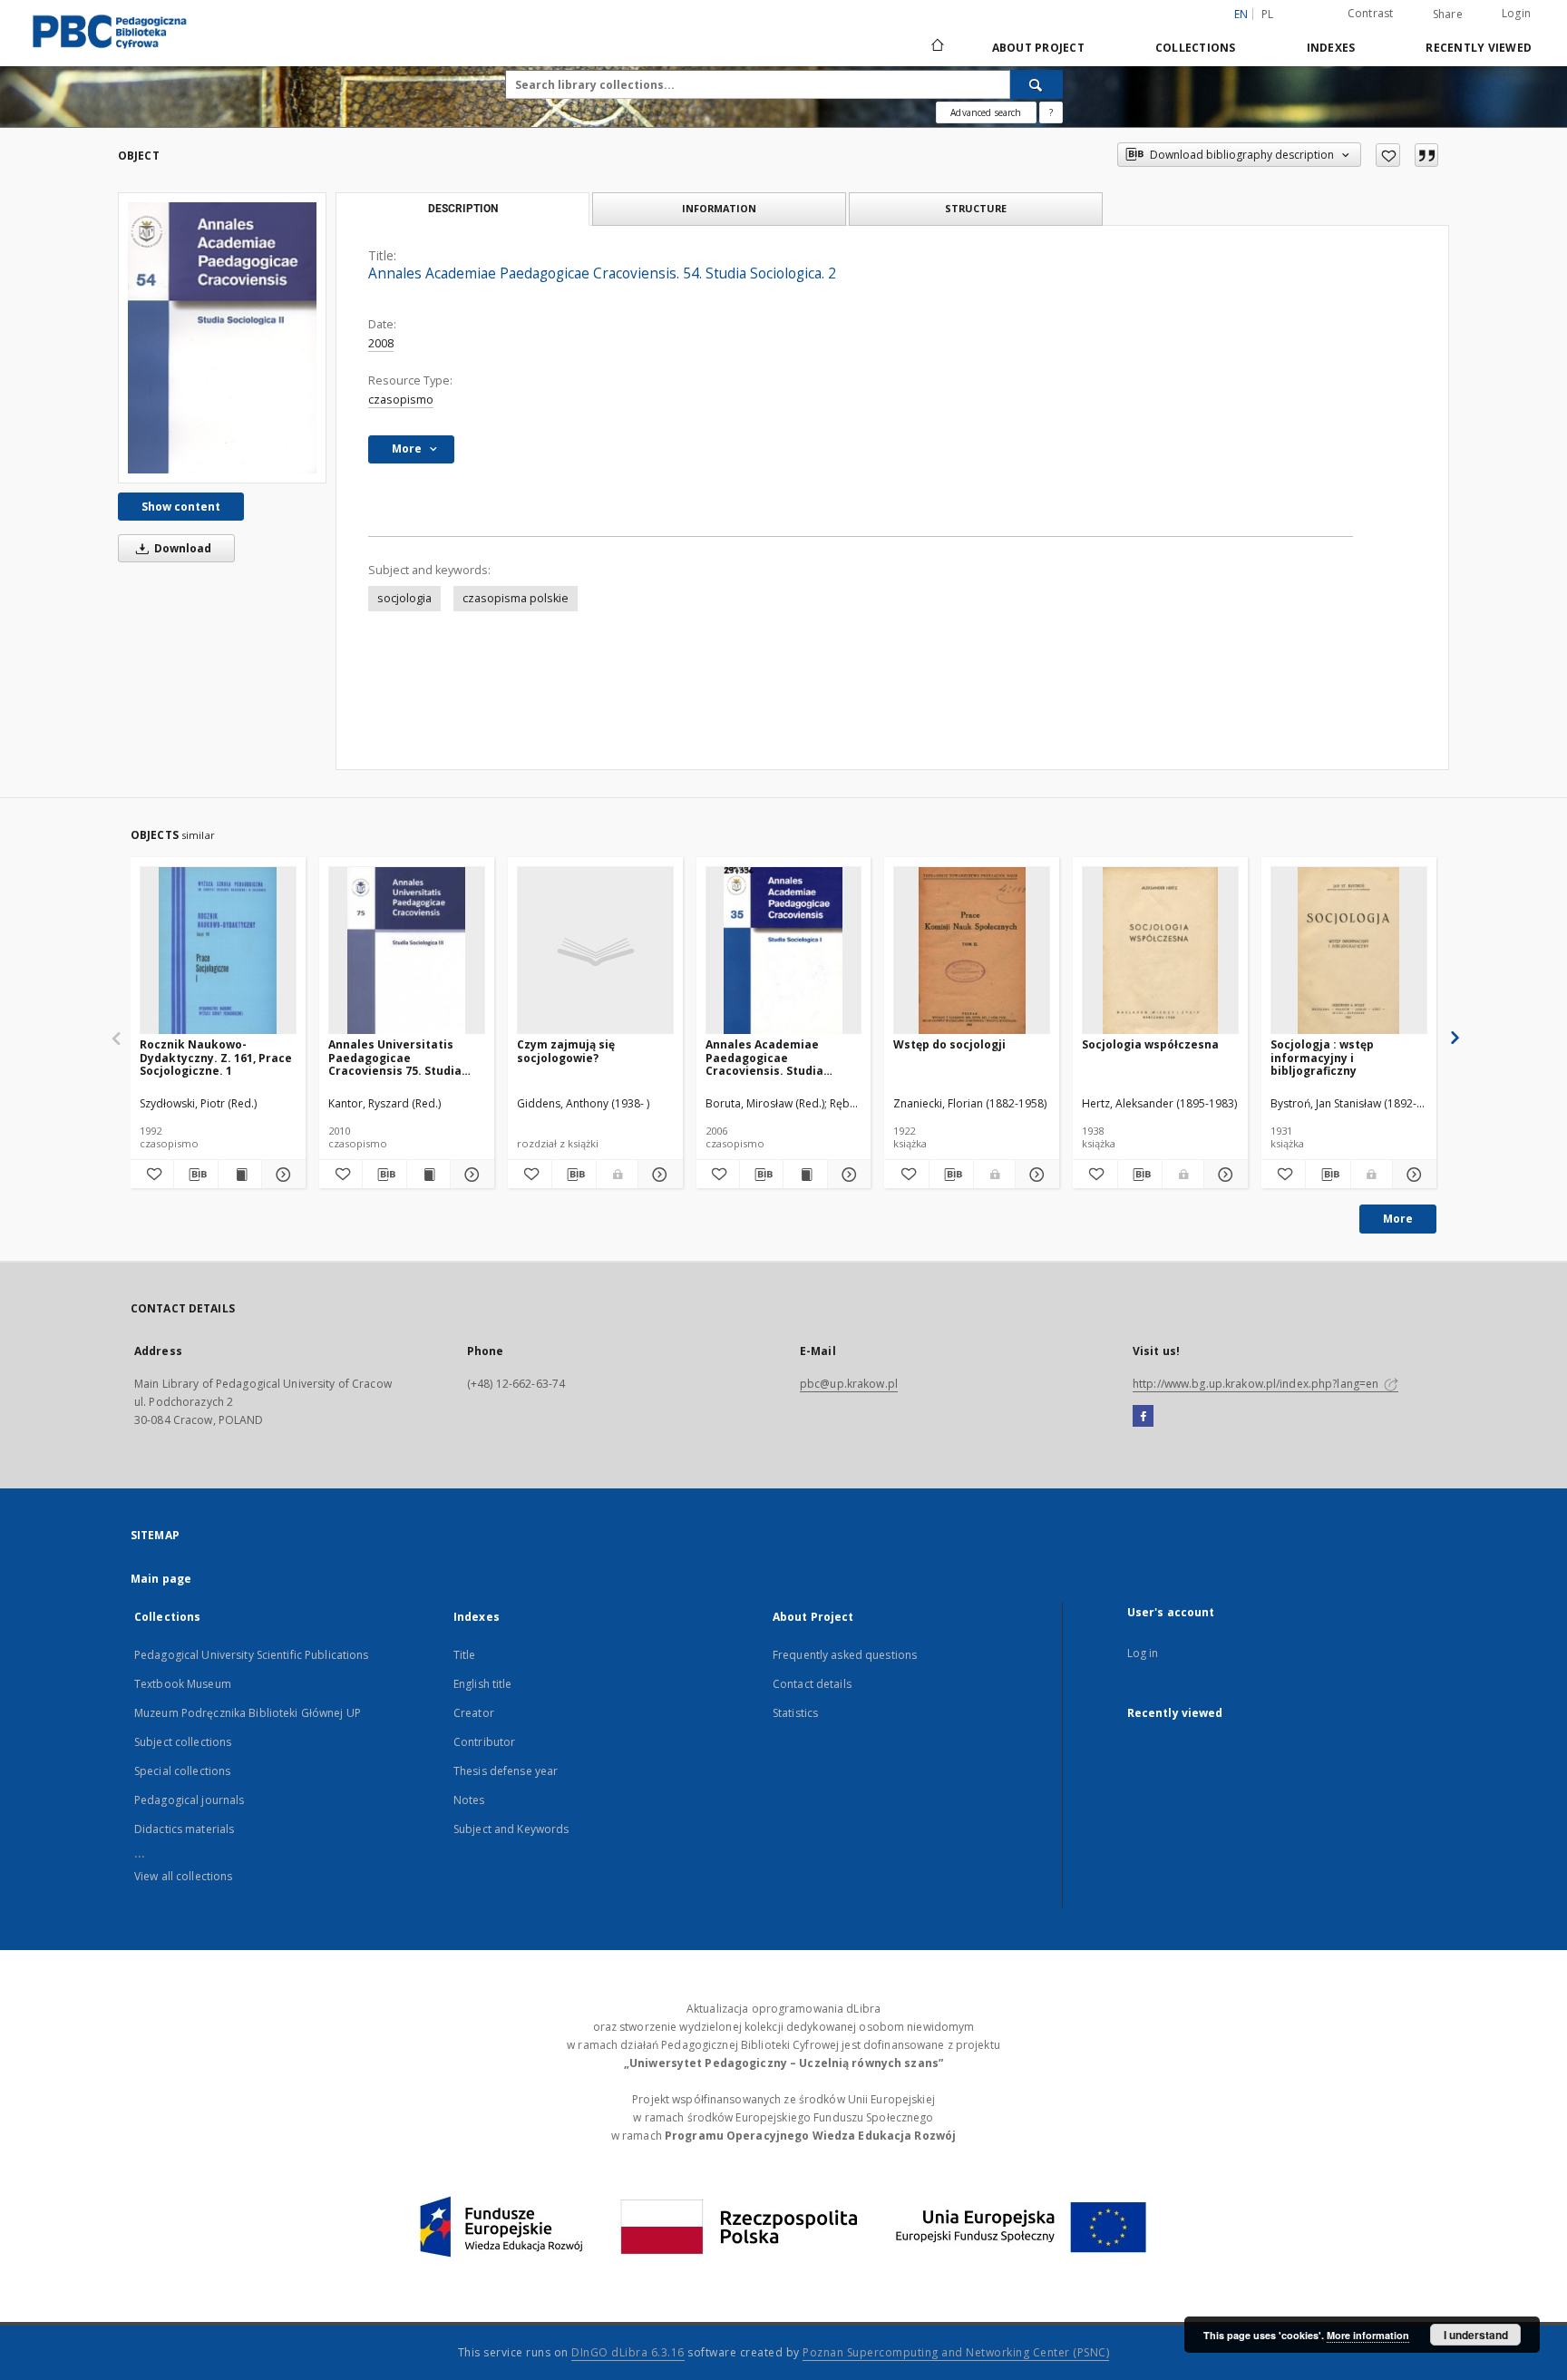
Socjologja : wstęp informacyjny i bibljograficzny (1322, 1057)
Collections (1196, 48)
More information (1368, 2335)
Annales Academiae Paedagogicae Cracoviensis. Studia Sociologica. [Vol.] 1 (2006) (779, 1057)
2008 (381, 343)
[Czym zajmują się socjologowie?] (595, 951)
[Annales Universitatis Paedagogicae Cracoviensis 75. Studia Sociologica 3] (407, 951)
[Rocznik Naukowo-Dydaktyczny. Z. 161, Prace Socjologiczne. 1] (218, 951)
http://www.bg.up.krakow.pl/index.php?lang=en (1257, 1384)
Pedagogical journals (189, 1800)
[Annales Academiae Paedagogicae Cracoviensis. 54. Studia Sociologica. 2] (222, 338)
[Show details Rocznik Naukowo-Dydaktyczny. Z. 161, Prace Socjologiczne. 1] (281, 1175)
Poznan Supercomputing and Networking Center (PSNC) (956, 2352)
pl (1268, 14)
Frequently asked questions (845, 1655)
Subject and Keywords (511, 1829)
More (1398, 1219)
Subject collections (183, 1742)
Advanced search (986, 112)
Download (181, 548)
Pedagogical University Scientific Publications (252, 1655)
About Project (1038, 48)
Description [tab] (463, 209)
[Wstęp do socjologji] (972, 951)
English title (483, 1684)
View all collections (183, 1876)
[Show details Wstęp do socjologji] (1035, 1175)
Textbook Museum (183, 1684)
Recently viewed (1479, 48)
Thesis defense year (506, 1771)
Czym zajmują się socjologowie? (566, 1051)
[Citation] (1426, 155)
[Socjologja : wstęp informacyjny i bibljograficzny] (1349, 951)
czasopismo (401, 400)
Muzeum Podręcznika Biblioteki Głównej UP (248, 1713)
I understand (1476, 2335)
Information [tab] (719, 208)
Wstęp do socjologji (949, 1044)
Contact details (812, 1684)
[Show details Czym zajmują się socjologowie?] (657, 1175)
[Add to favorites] (1388, 155)
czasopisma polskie (516, 598)
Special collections (182, 1771)
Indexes (1331, 48)
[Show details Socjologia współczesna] (1223, 1175)
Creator (474, 1713)
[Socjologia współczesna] (1160, 951)
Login (1516, 13)
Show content (181, 507)
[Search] (1037, 84)
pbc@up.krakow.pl (849, 1384)
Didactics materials (184, 1829)
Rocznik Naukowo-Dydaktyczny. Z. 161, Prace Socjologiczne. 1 (216, 1057)
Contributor (484, 1742)
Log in (1143, 1653)
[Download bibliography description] (195, 1175)
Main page (161, 1579)
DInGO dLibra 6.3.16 (628, 2352)
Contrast (1371, 13)
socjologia (404, 598)
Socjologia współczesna (1150, 1044)
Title (465, 1655)
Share (1448, 15)
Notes (469, 1800)
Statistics (795, 1713)
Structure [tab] (976, 208)
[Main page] (936, 47)
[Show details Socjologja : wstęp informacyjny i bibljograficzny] (1412, 1175)
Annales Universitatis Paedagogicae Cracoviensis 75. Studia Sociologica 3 (395, 1057)
